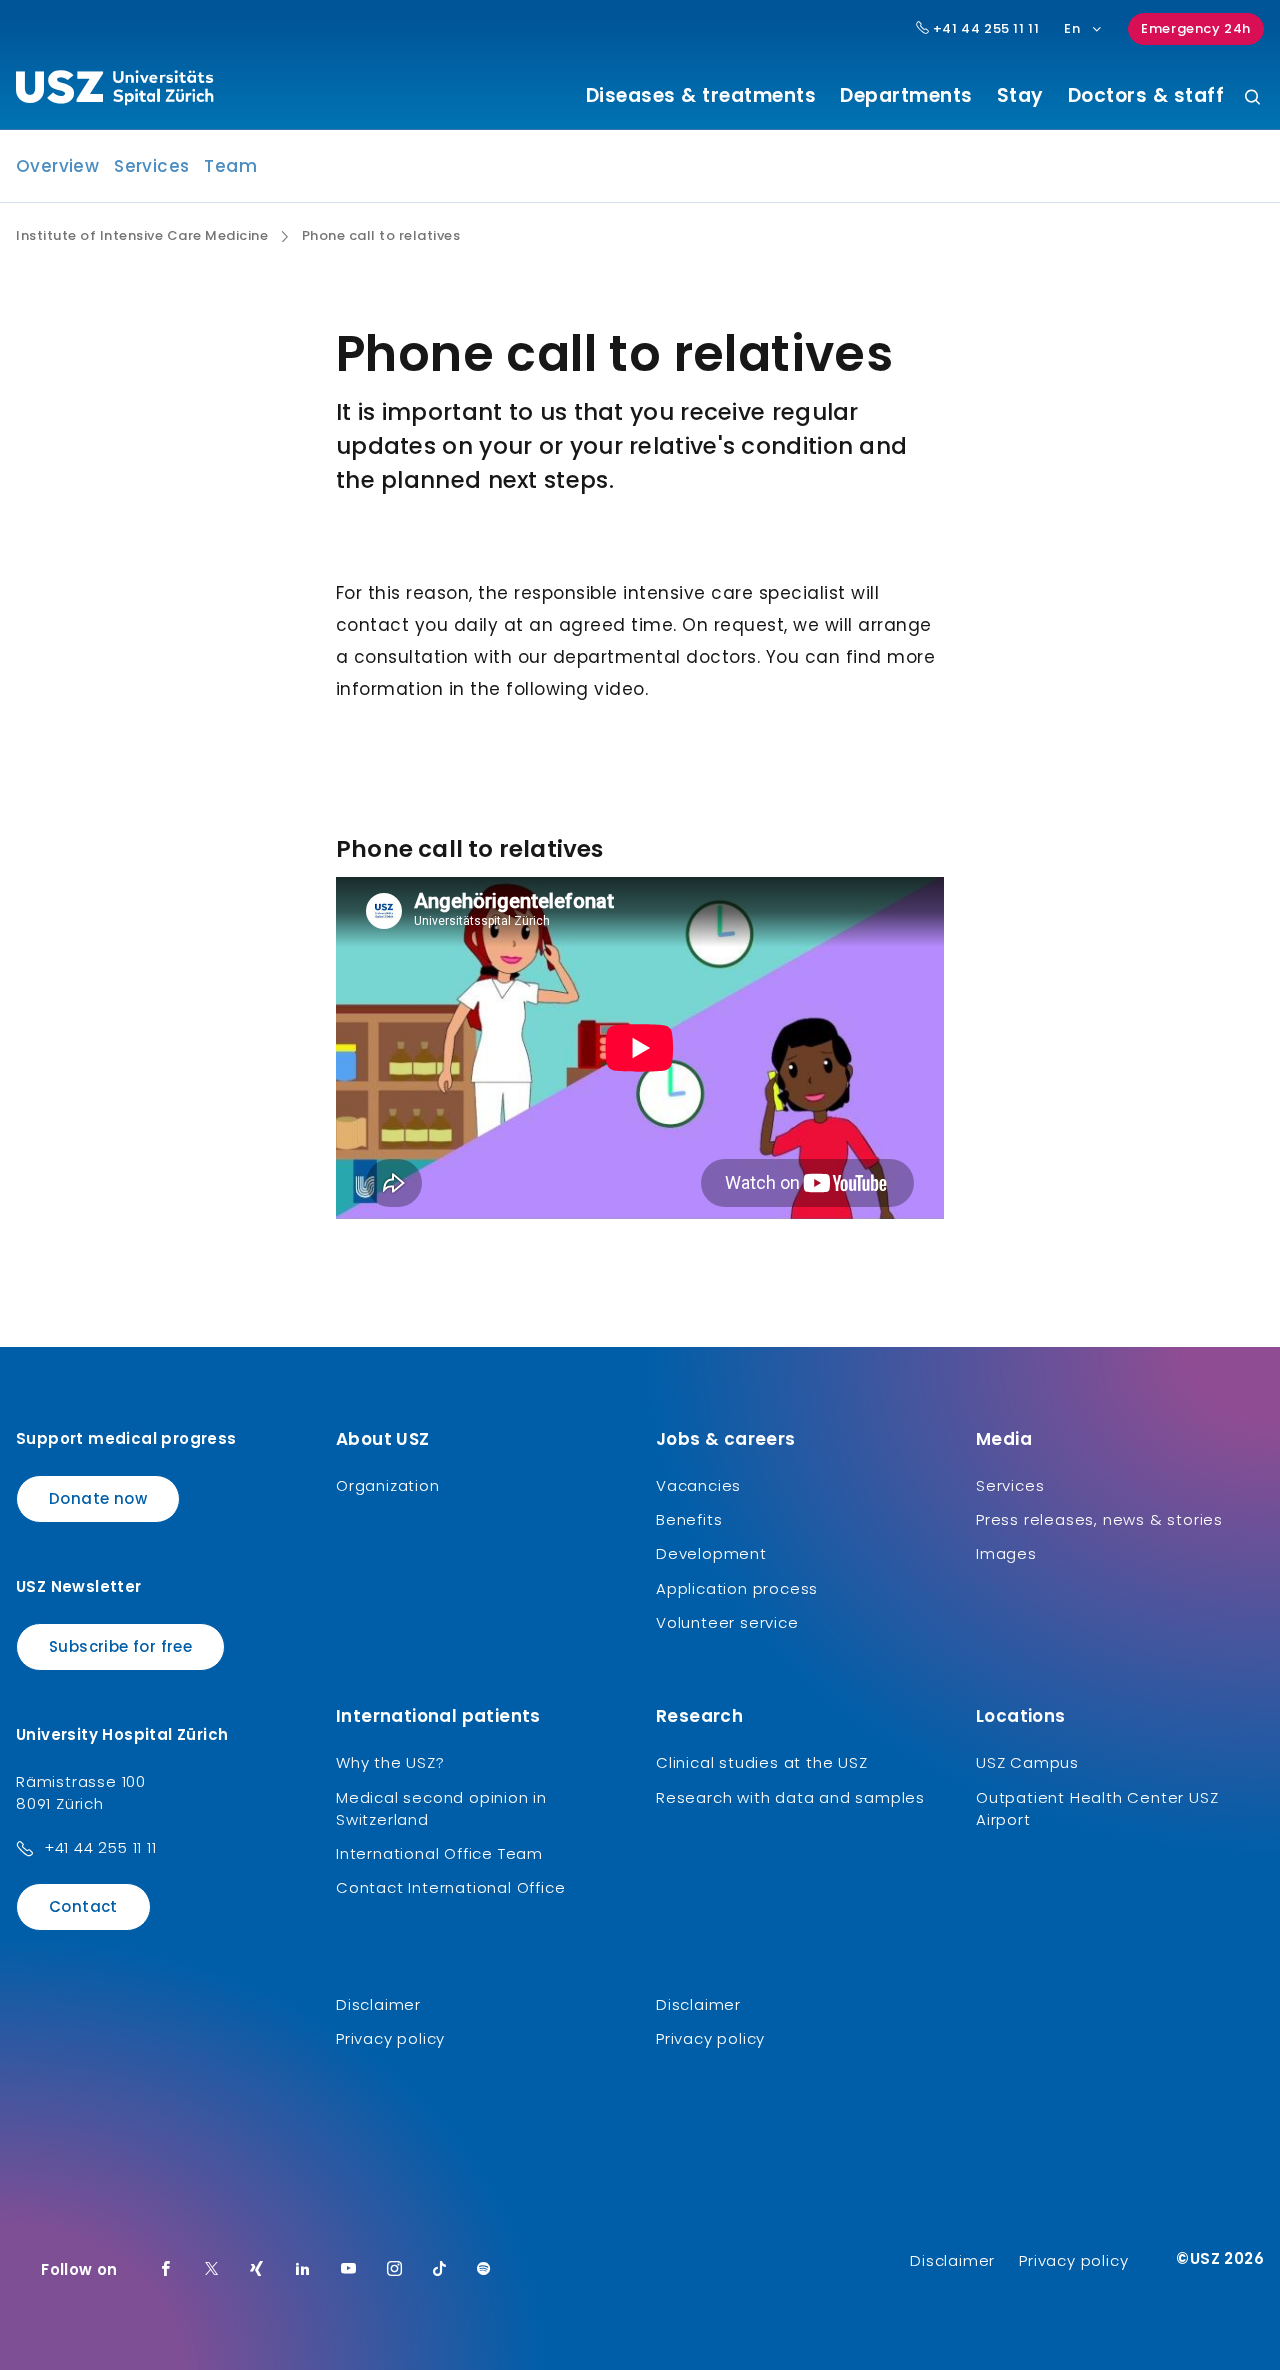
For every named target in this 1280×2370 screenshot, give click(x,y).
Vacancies (698, 1485)
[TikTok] (440, 2270)
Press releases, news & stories (1099, 1519)
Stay (1020, 96)
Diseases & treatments (701, 96)
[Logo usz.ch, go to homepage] (114, 91)
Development (711, 1553)
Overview (57, 166)
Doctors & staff (1146, 96)
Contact (83, 1906)
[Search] (1252, 98)
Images (1006, 1553)
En (1072, 28)
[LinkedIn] (303, 2270)
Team (230, 166)
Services (151, 166)
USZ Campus (1027, 1762)
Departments (906, 96)
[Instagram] (395, 2270)
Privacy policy (390, 2038)
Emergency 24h (1196, 28)
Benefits (689, 1519)
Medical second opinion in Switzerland (441, 1808)
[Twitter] (212, 2270)
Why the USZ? (390, 1762)
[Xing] (257, 2270)
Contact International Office (450, 1887)
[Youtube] (349, 2270)
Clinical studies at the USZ (762, 1762)
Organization (388, 1485)
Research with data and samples (790, 1797)
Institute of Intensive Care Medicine (142, 236)
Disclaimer (378, 2004)
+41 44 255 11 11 (984, 29)
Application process (737, 1588)
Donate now (98, 1498)
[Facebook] (166, 2270)
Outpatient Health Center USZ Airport (1097, 1808)
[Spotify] (484, 2270)
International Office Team (439, 1853)
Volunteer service (727, 1622)
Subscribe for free (120, 1646)
